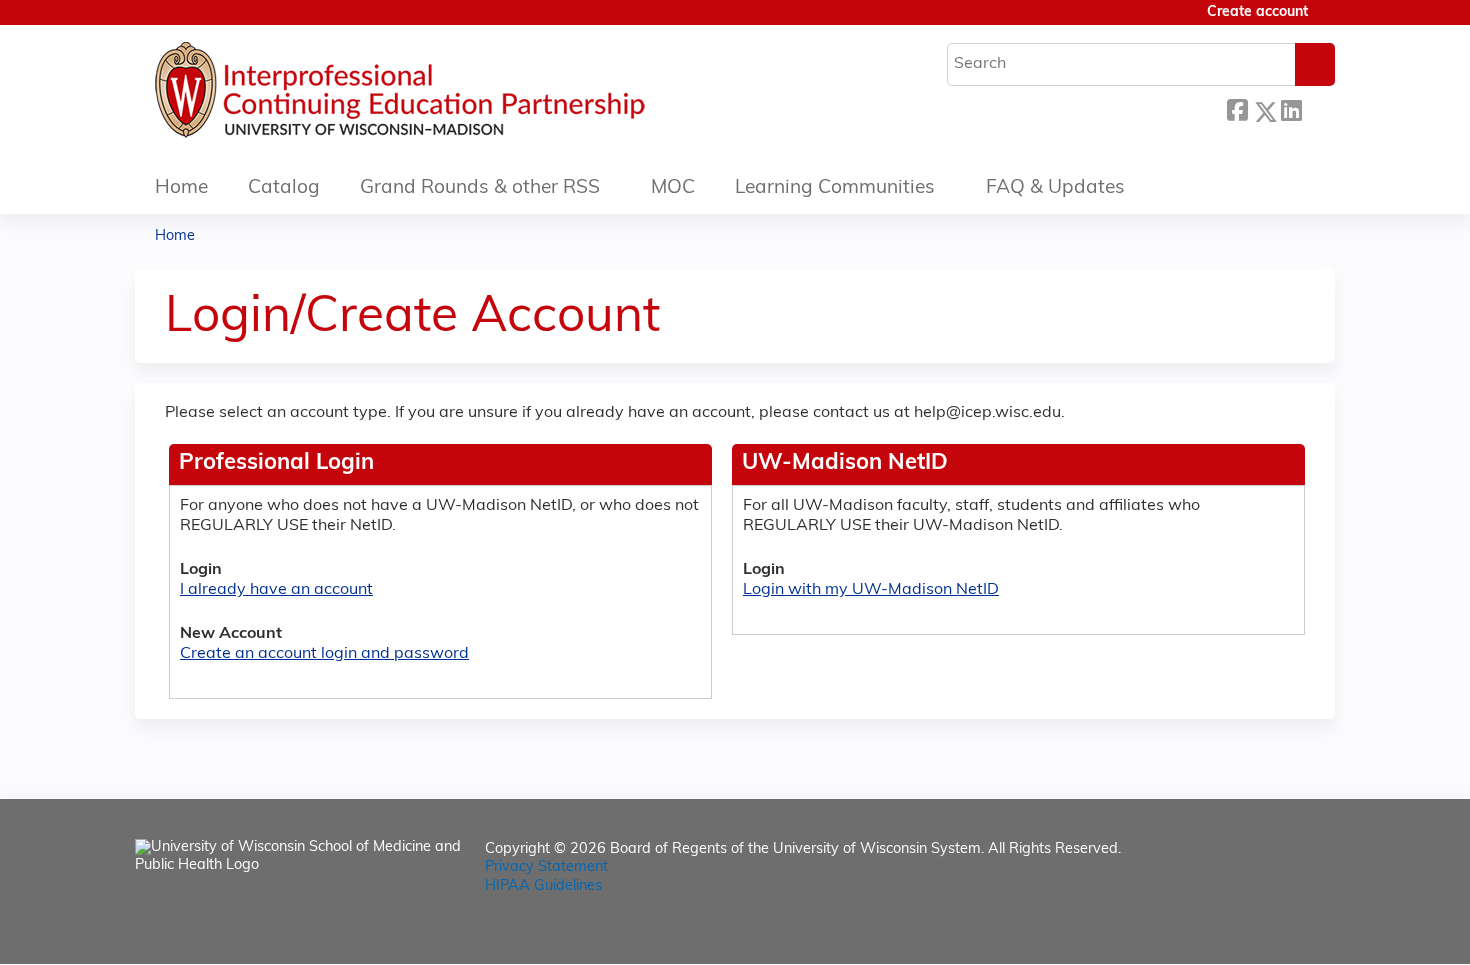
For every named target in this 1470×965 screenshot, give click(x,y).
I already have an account (276, 590)
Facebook (1237, 108)
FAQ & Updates (1055, 188)
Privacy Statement (546, 867)
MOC (673, 188)
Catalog (284, 188)
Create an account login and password (324, 654)
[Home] (460, 95)
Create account (1257, 12)
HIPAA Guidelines (543, 886)
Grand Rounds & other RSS (480, 188)
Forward (1318, 108)
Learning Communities (835, 188)
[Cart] (1329, 20)
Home (181, 188)
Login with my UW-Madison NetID (871, 590)
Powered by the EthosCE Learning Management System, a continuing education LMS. (1264, 931)
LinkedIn (1291, 108)
